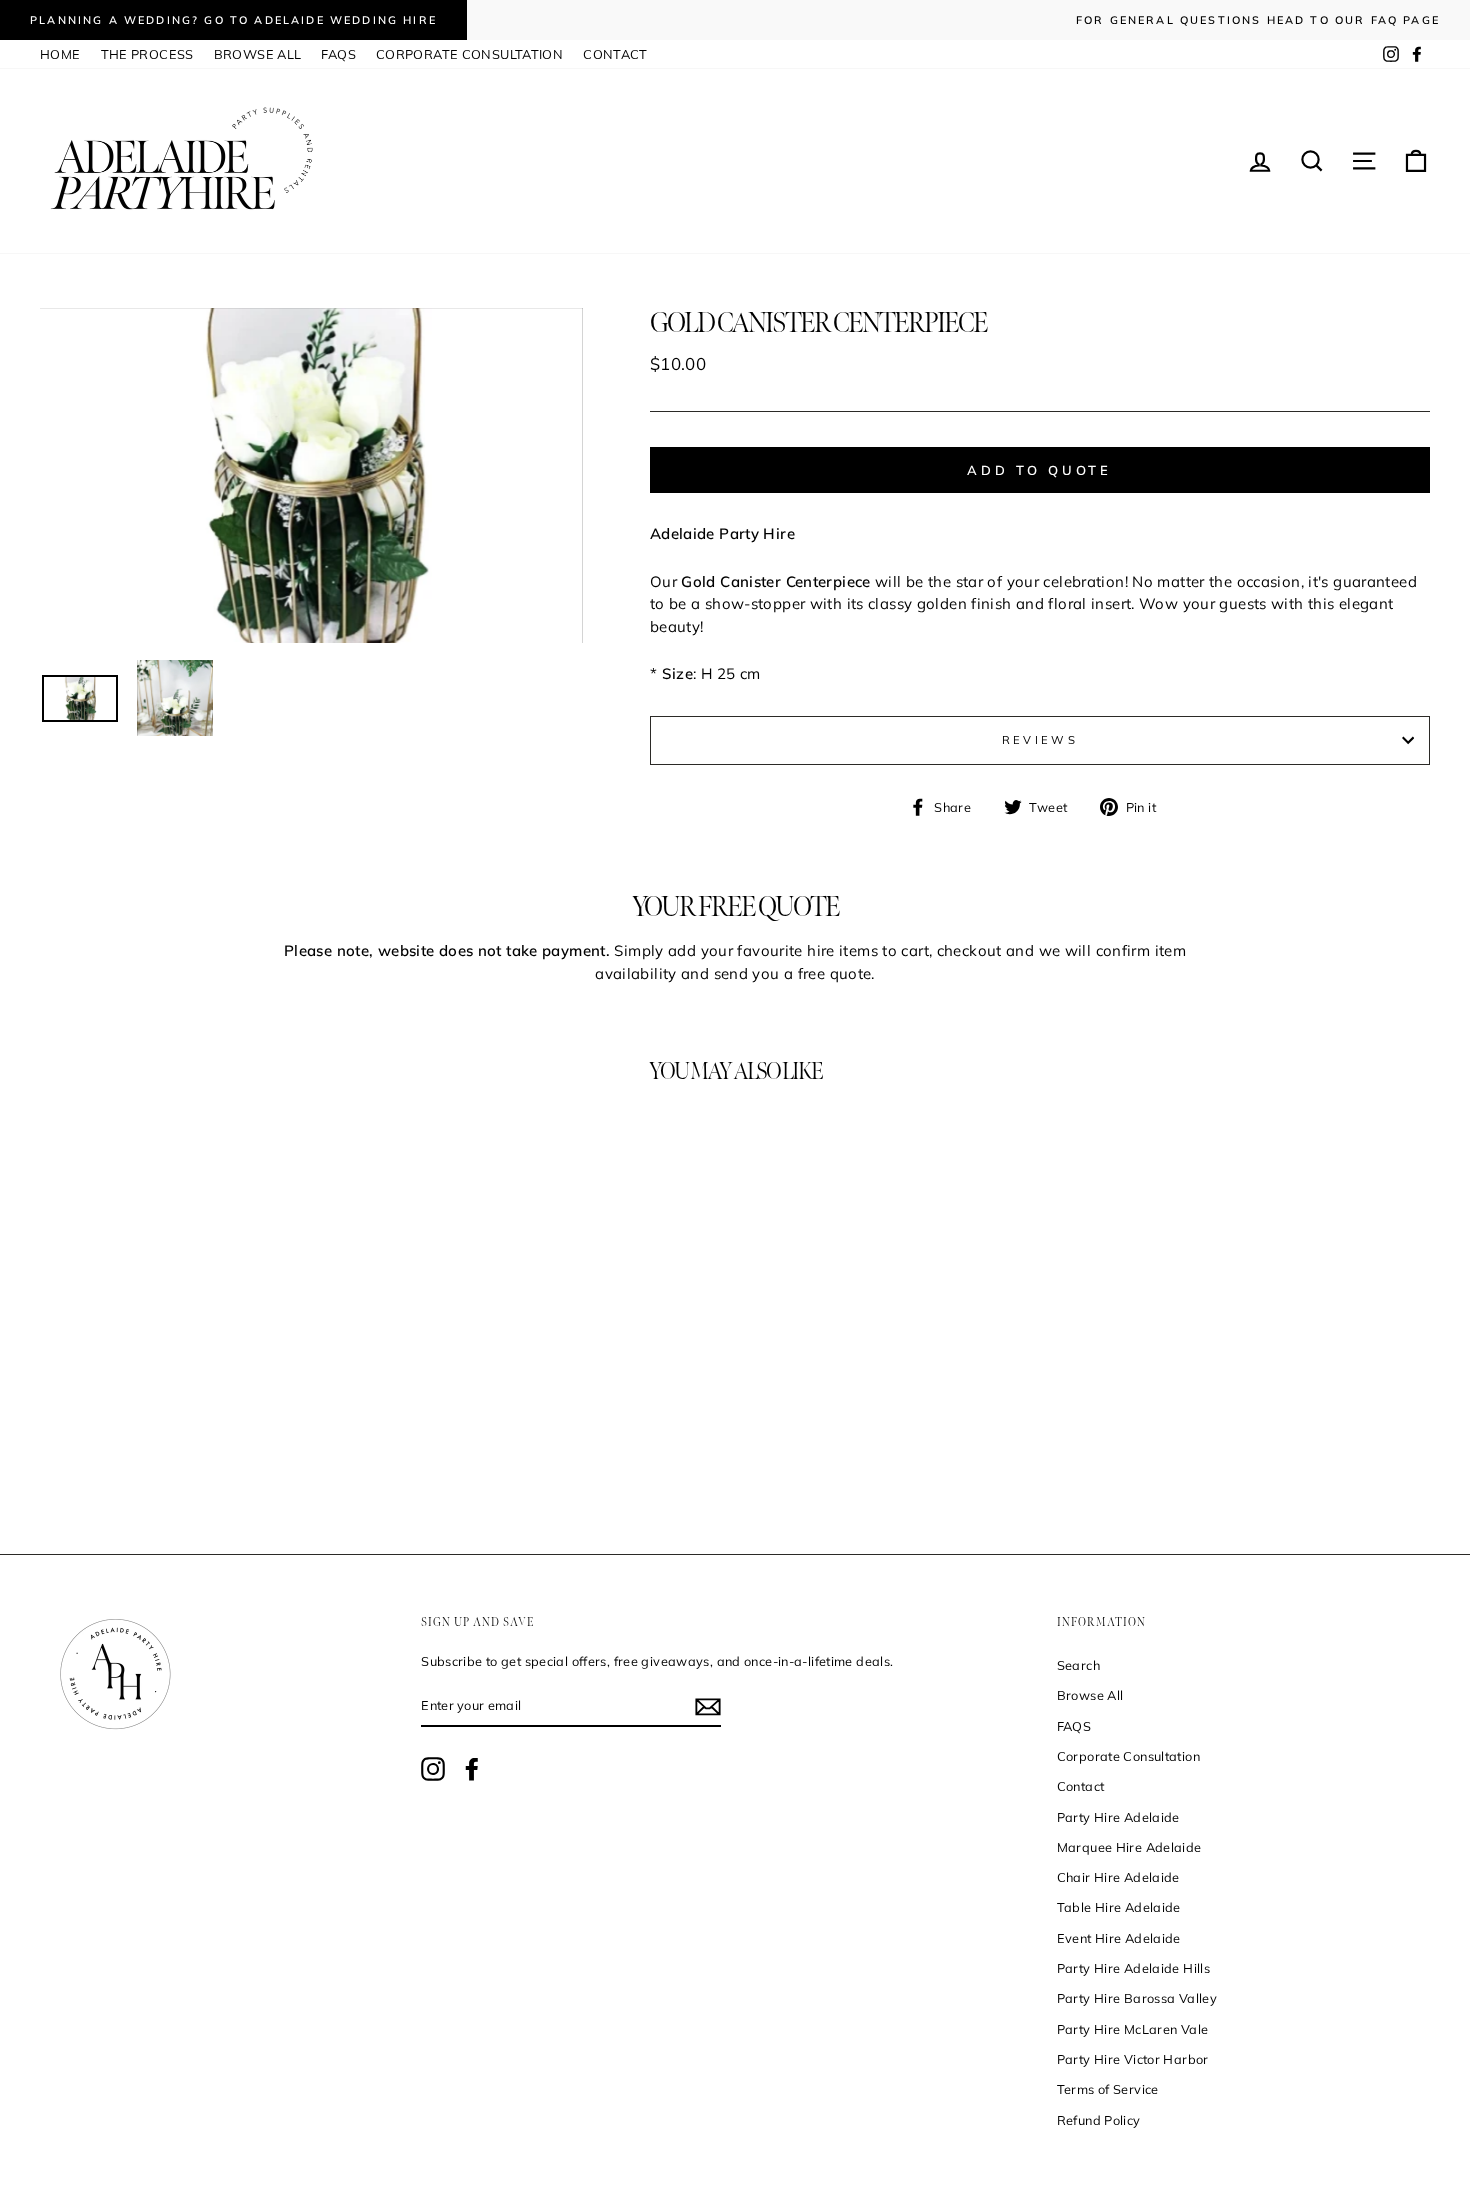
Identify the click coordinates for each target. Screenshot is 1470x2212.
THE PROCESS (147, 54)
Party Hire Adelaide (1118, 1817)
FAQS (338, 54)
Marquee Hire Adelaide (1129, 1847)
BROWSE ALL (258, 54)
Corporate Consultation (1128, 1756)
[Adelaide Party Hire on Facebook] (472, 1769)
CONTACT (615, 54)
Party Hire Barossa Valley (1137, 1998)
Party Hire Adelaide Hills (1133, 1968)
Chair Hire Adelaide (1118, 1877)
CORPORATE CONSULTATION (469, 54)
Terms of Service (1108, 2089)
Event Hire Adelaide (1119, 1938)
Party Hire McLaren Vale (1133, 2029)
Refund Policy (1099, 2120)
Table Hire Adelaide (1119, 1907)
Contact (1081, 1786)
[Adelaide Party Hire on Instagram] (433, 1769)
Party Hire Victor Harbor (1133, 2059)
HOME (60, 54)
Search (1078, 1665)
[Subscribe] (708, 1707)
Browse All (1090, 1695)
